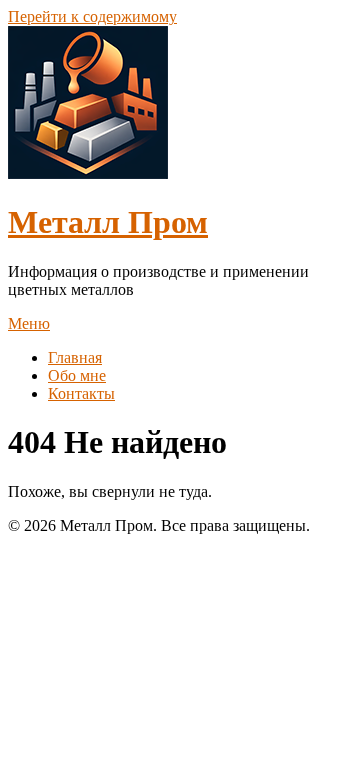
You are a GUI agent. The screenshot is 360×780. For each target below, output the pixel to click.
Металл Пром (108, 222)
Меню (29, 323)
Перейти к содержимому (92, 16)
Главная (75, 357)
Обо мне (77, 375)
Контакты (81, 393)
